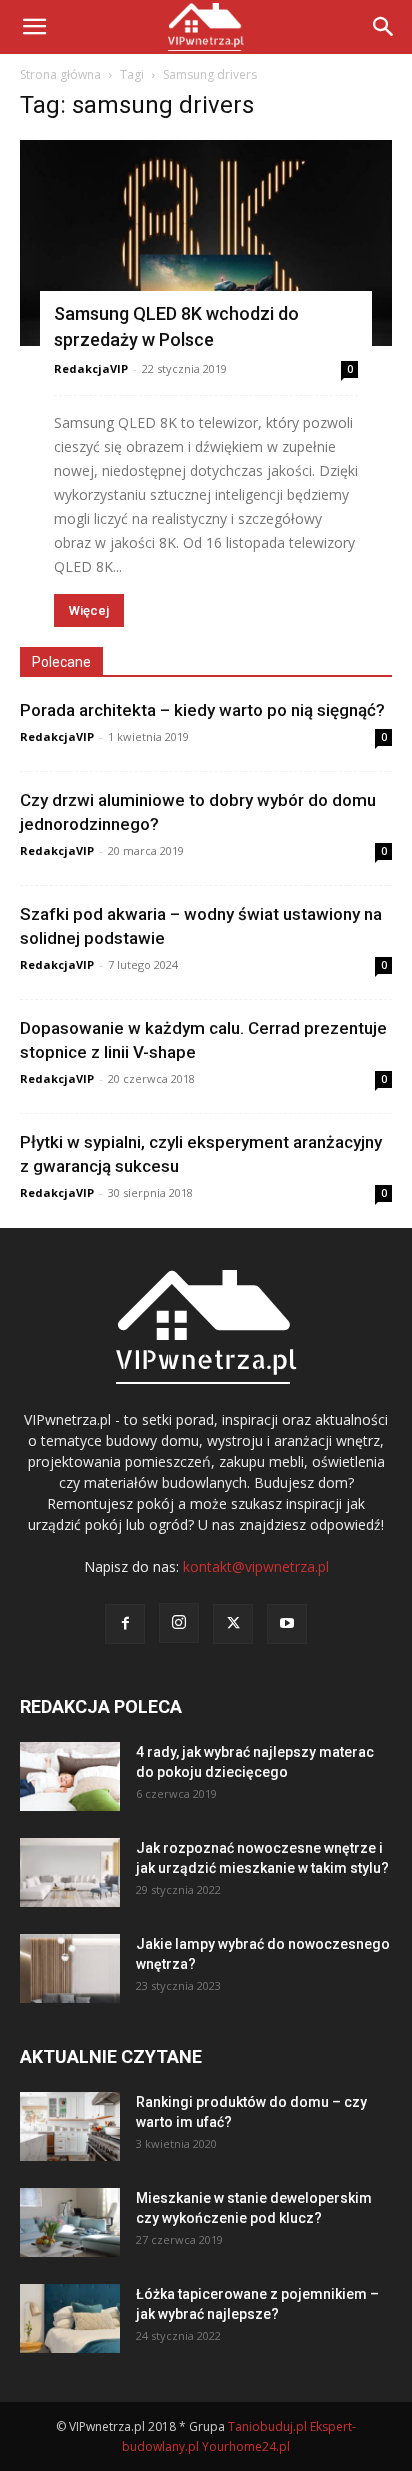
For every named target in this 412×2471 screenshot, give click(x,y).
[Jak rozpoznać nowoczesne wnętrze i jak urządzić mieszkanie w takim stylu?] (70, 1872)
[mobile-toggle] (34, 27)
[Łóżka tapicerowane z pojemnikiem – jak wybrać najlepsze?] (70, 2318)
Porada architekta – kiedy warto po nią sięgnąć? (202, 710)
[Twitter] (233, 1624)
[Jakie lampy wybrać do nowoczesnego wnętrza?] (70, 1968)
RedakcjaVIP (91, 368)
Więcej (89, 610)
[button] (384, 27)
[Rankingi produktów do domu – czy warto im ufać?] (70, 2126)
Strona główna (60, 74)
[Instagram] (179, 1623)
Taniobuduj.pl (267, 2426)
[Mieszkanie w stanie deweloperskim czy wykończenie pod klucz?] (70, 2222)
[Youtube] (287, 1624)
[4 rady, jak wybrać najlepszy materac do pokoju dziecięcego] (70, 1776)
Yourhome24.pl (246, 2446)
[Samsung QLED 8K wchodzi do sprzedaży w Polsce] (206, 243)
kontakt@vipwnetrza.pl (256, 1566)
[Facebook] (125, 1624)
